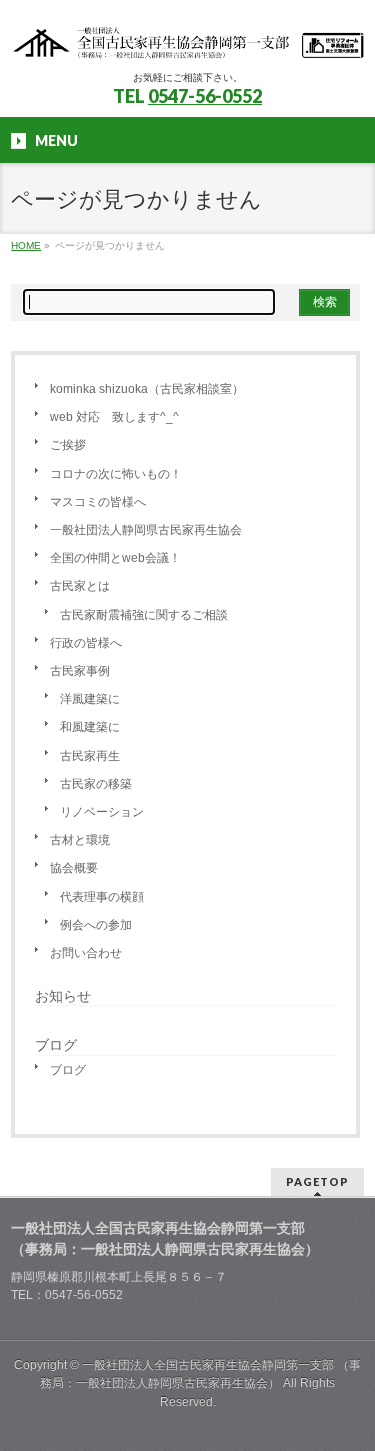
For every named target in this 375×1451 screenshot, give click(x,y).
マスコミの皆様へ (98, 502)
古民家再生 (90, 756)
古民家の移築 (96, 784)
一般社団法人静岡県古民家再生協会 (146, 530)
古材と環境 (80, 840)
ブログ (68, 1070)
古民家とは (80, 586)
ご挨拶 (68, 445)
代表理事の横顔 (102, 897)
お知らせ (63, 996)
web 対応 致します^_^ (114, 417)
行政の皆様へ (86, 643)
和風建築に (90, 727)
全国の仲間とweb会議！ (115, 558)
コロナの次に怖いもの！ (116, 474)
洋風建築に (90, 699)
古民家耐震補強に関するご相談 (144, 615)
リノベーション (102, 812)
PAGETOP (317, 1181)
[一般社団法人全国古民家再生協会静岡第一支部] (187, 37)
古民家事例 (80, 671)
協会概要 (74, 868)
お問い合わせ (86, 953)
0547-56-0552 (205, 96)
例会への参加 (96, 925)
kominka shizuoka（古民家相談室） (147, 389)
